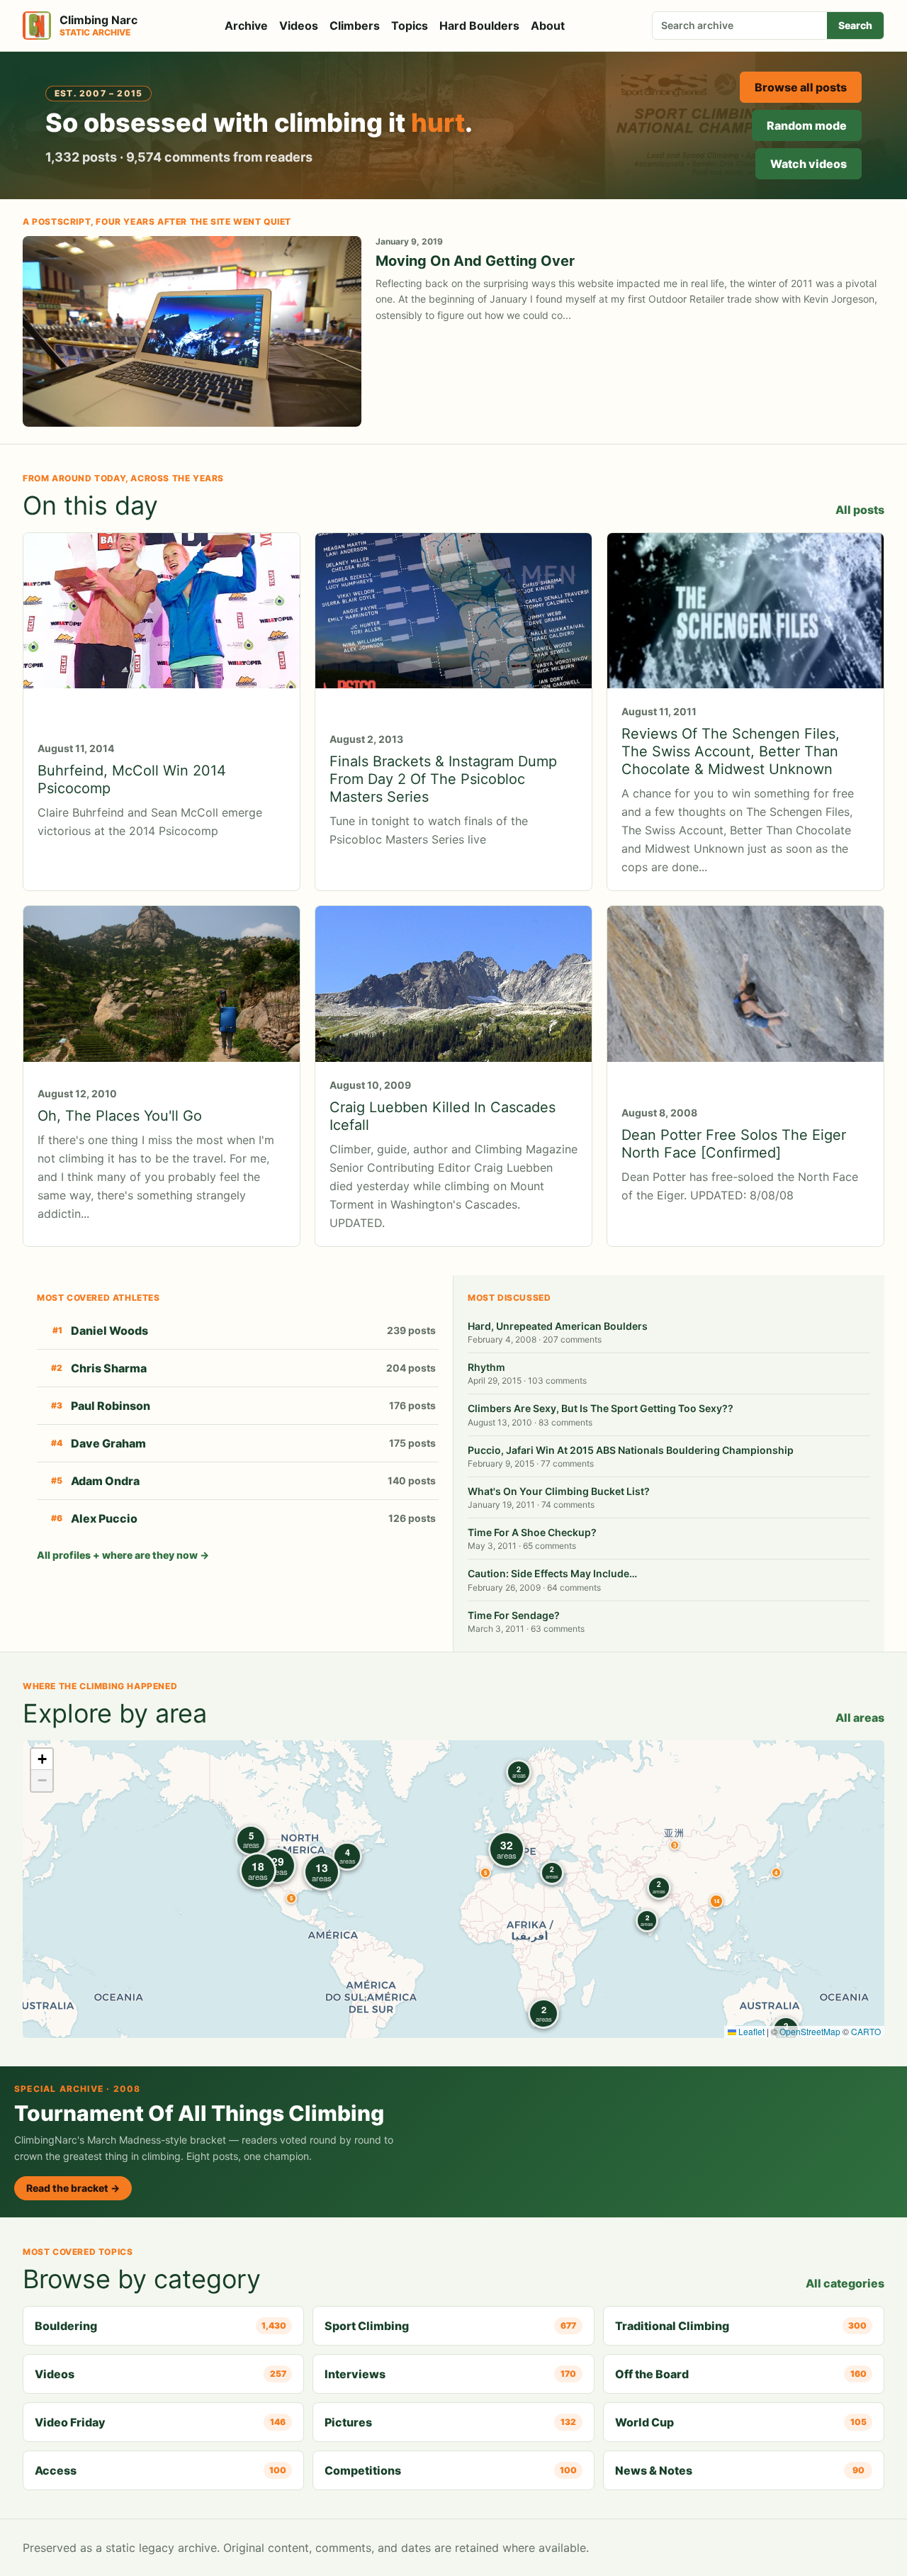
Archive (246, 26)
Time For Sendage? (514, 1615)
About (548, 26)
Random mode (807, 125)
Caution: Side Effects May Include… (552, 1573)
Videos (299, 26)
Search (855, 25)
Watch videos (809, 164)
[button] (675, 1845)
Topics (410, 26)
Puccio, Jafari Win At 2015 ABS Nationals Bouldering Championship (631, 1450)
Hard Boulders (479, 26)
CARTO (866, 2031)
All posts (860, 510)
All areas (860, 1718)
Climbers (355, 26)
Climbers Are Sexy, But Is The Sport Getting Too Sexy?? (601, 1408)
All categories (845, 2283)
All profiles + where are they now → (123, 1555)
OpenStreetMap (810, 2031)
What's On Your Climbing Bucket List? (559, 1491)
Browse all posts (801, 87)
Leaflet (750, 2031)
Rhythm (486, 1367)
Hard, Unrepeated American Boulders (558, 1326)
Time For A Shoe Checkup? (532, 1532)
